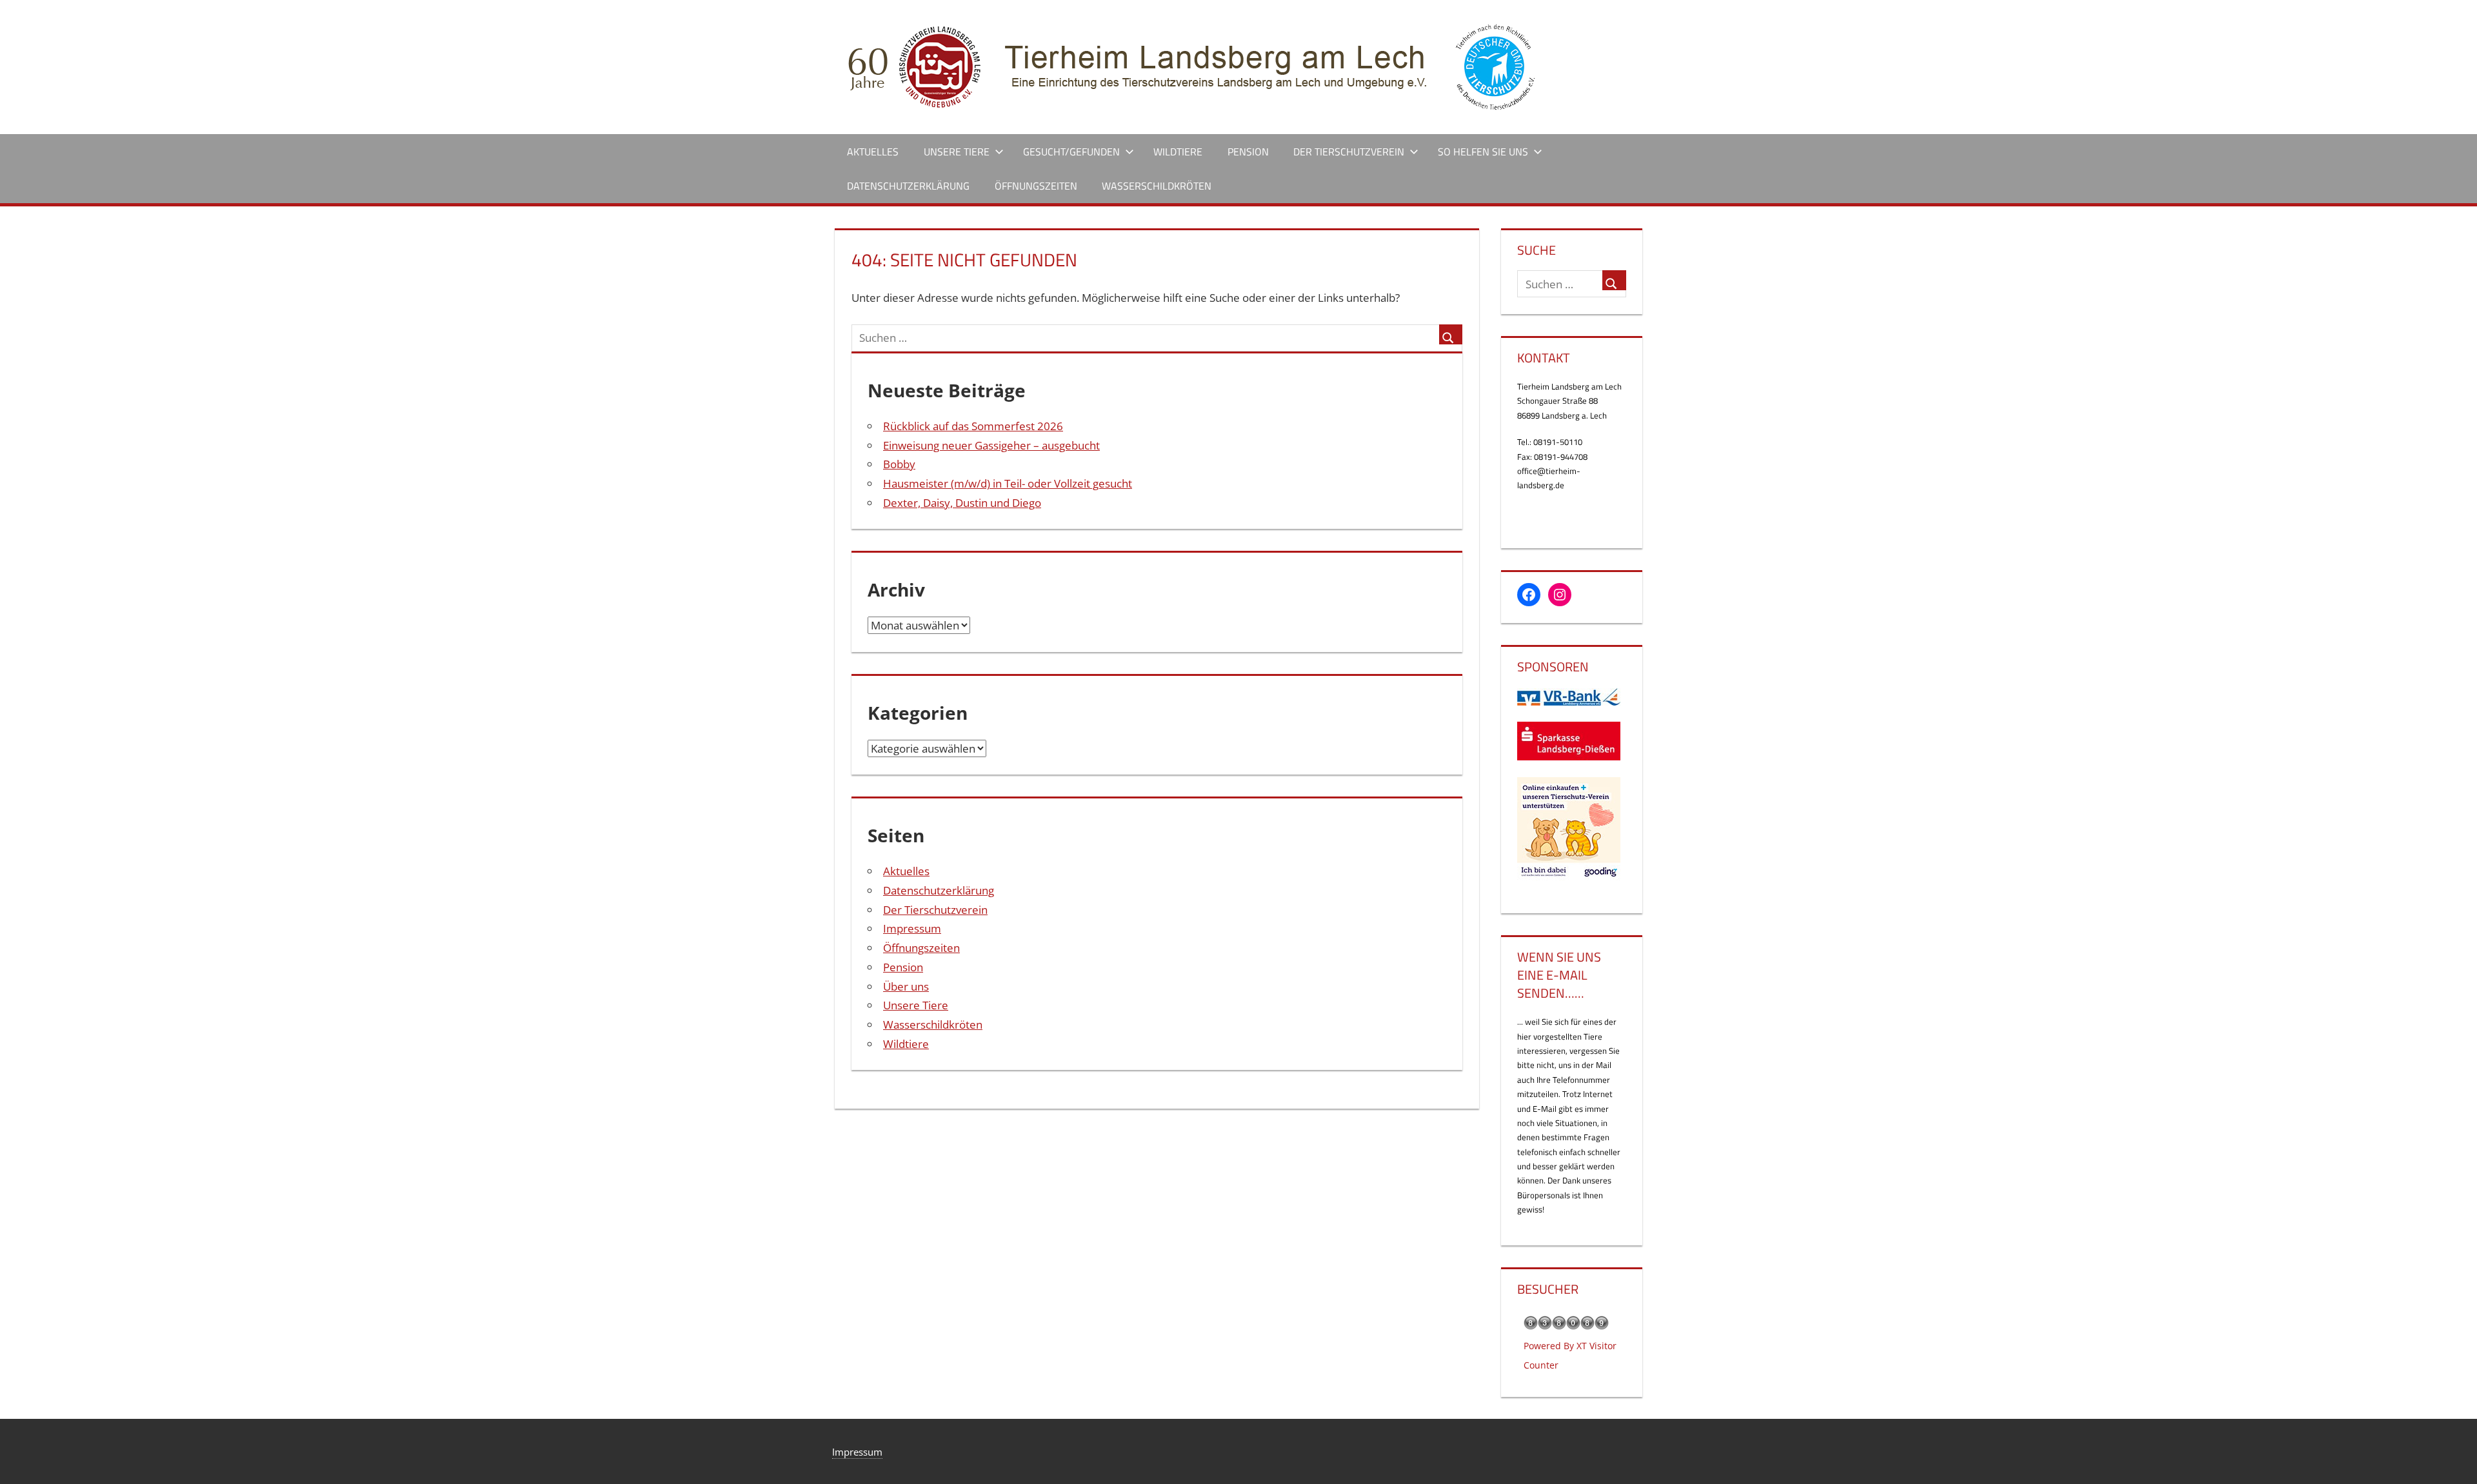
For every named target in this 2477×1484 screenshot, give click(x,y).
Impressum (912, 928)
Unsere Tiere (957, 152)
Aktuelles (873, 152)
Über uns (906, 986)
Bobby (899, 464)
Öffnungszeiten (1036, 186)
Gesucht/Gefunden (1071, 152)
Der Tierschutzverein (1349, 152)
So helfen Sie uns (1483, 152)
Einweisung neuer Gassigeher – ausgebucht (991, 445)
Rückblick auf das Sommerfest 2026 (973, 426)
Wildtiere (1178, 152)
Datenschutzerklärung (908, 186)
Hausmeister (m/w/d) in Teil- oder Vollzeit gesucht (1008, 483)
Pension (1248, 152)
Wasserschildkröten (1157, 186)
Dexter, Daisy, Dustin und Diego (962, 503)
